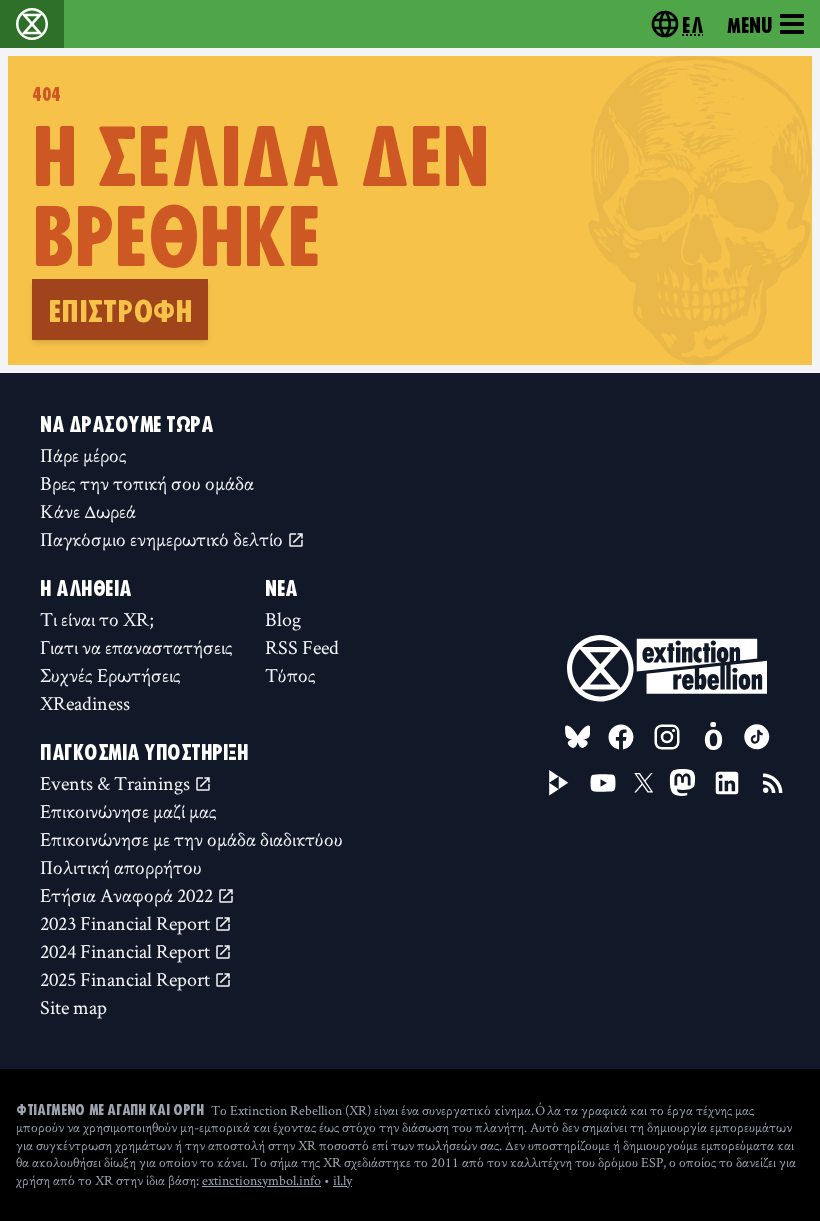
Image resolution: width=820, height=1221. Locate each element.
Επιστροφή (120, 309)
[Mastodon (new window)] (682, 782)
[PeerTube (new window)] (559, 783)
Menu (749, 24)
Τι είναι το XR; (97, 619)
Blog (283, 619)
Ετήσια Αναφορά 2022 (128, 895)
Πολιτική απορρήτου (121, 867)
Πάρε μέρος (83, 455)
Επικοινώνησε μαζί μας (128, 811)
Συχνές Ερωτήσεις (110, 675)
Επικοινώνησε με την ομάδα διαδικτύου (191, 839)
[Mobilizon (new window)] (713, 737)
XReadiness (85, 703)
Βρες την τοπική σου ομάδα (147, 483)
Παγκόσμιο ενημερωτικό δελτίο (163, 539)
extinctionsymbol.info (261, 1180)
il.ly (342, 1180)
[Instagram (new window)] (667, 737)
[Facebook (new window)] (621, 737)
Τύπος (290, 675)
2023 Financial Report (127, 923)
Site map (73, 1007)
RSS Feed (302, 647)
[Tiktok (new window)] (757, 737)
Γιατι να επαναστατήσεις (136, 647)
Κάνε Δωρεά (88, 511)
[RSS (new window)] (773, 783)
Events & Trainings (117, 783)
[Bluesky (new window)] (578, 737)
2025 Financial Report (127, 979)
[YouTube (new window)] (603, 783)
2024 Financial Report (127, 951)
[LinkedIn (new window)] (727, 783)
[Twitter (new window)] (644, 783)
